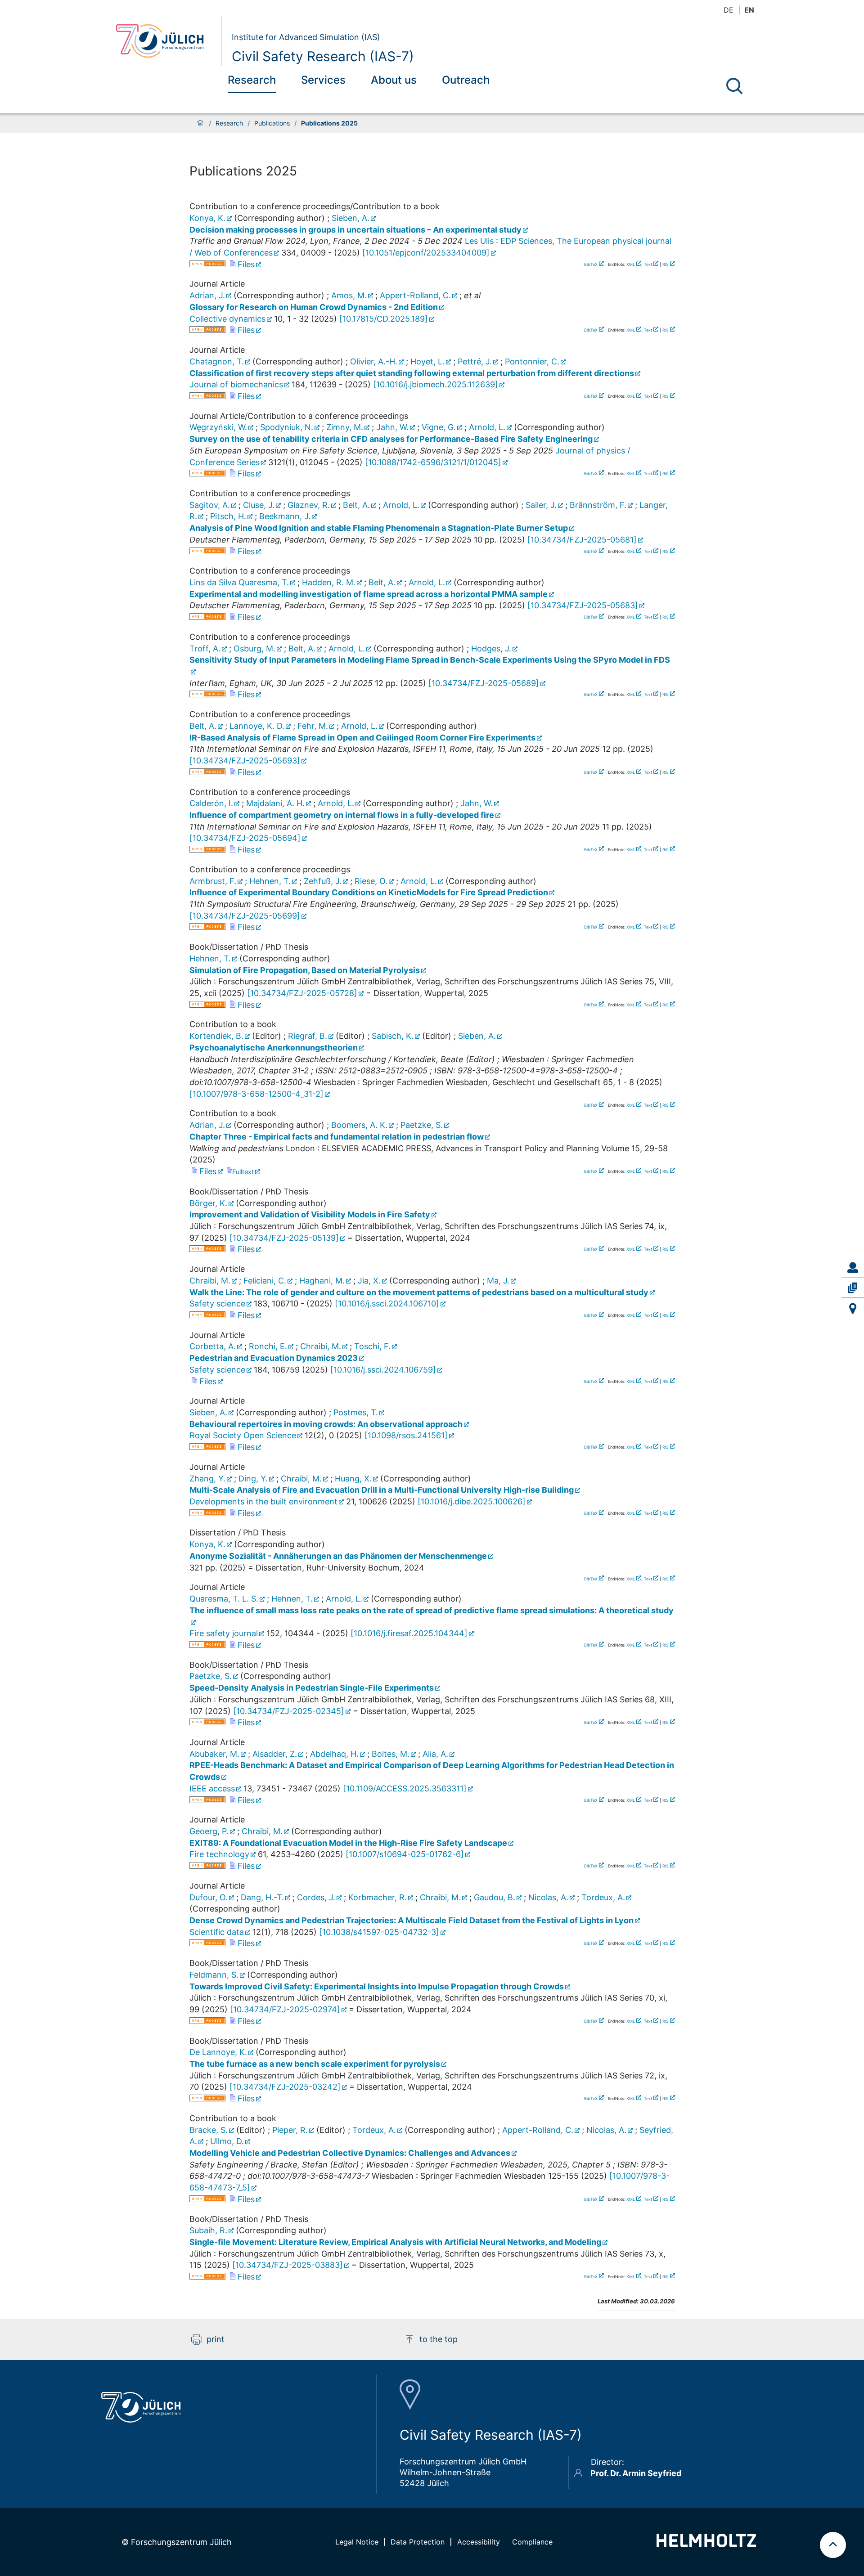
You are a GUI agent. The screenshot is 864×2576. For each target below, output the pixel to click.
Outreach (466, 80)
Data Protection (418, 2542)
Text (648, 264)
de (729, 10)
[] (426, 253)
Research (252, 80)
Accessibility (479, 2542)
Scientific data (217, 1932)
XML (631, 264)
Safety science (217, 1304)
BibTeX (591, 264)
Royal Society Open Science (243, 1435)
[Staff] (853, 1268)
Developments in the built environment (263, 1501)
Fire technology (219, 1854)
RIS (666, 264)
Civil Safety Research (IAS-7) (323, 56)
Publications (272, 123)
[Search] (734, 86)
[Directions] (853, 1308)
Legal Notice (357, 2542)
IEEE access (212, 1788)
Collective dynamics (227, 319)
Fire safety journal (224, 1633)
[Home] (200, 123)
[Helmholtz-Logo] (706, 2544)
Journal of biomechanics (236, 384)
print (216, 2339)
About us (394, 80)
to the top (439, 2339)
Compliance (532, 2542)
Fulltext (243, 1172)
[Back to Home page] (165, 41)
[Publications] (853, 1288)
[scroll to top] (833, 2545)
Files (245, 264)
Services (323, 80)
